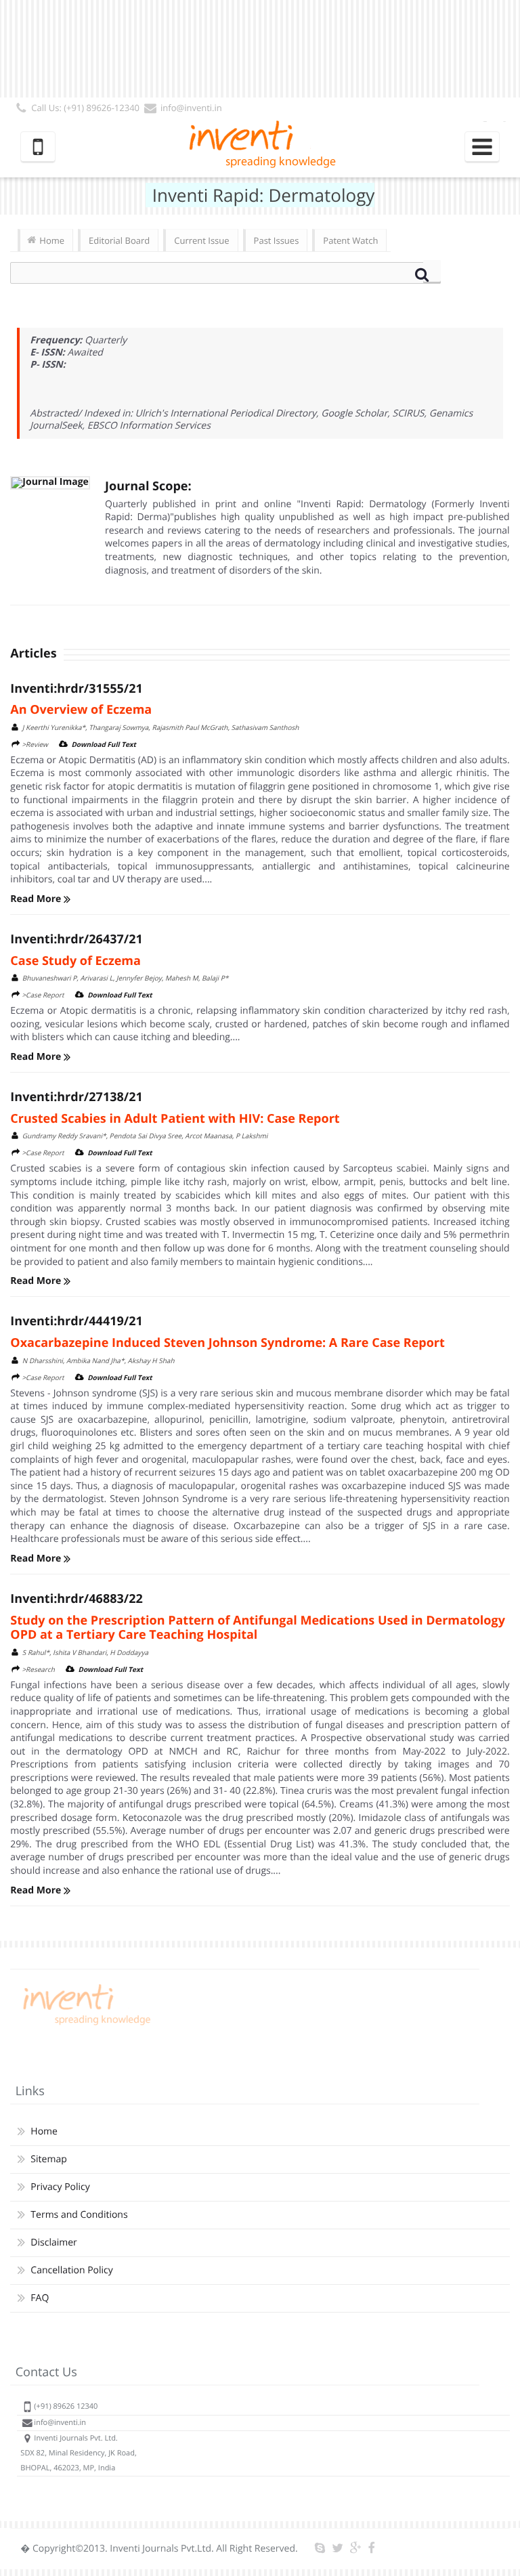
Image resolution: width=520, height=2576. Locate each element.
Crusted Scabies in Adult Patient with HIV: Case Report (175, 1119)
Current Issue (201, 240)
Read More (37, 899)
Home (52, 240)
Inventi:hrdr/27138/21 (76, 1097)
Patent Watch (350, 240)
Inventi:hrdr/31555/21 (76, 689)
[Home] (85, 2025)
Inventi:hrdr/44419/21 (76, 1321)
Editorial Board (119, 240)
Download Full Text (104, 744)
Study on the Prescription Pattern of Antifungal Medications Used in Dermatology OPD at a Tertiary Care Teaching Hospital (258, 1628)
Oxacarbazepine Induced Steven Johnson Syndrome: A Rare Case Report (227, 1343)
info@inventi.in (191, 108)
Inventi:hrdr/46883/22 (76, 1599)
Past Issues (277, 240)
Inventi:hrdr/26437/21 (76, 939)
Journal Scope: (148, 486)
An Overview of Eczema (81, 710)
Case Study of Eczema (75, 961)
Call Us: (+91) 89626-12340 (85, 108)
